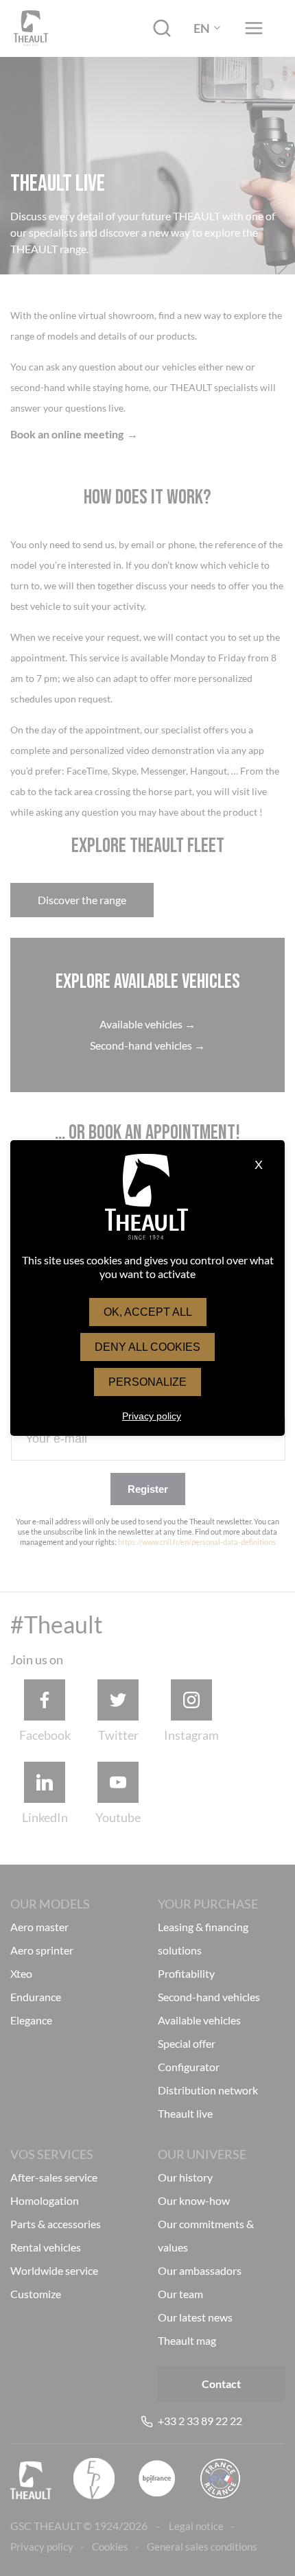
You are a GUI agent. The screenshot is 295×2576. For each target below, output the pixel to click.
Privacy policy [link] (152, 1416)
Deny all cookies (147, 1347)
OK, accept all (148, 1312)
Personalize (147, 1382)
